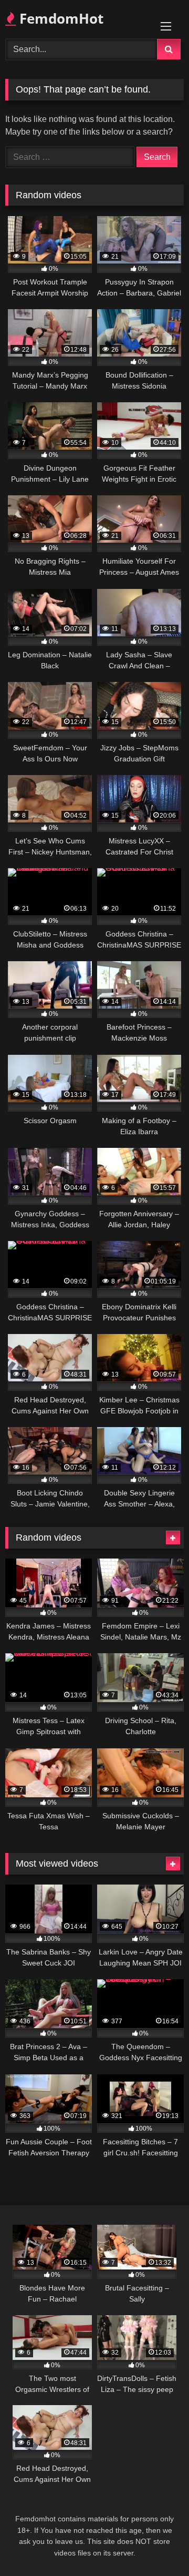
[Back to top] (156, 2545)
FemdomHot (60, 18)
